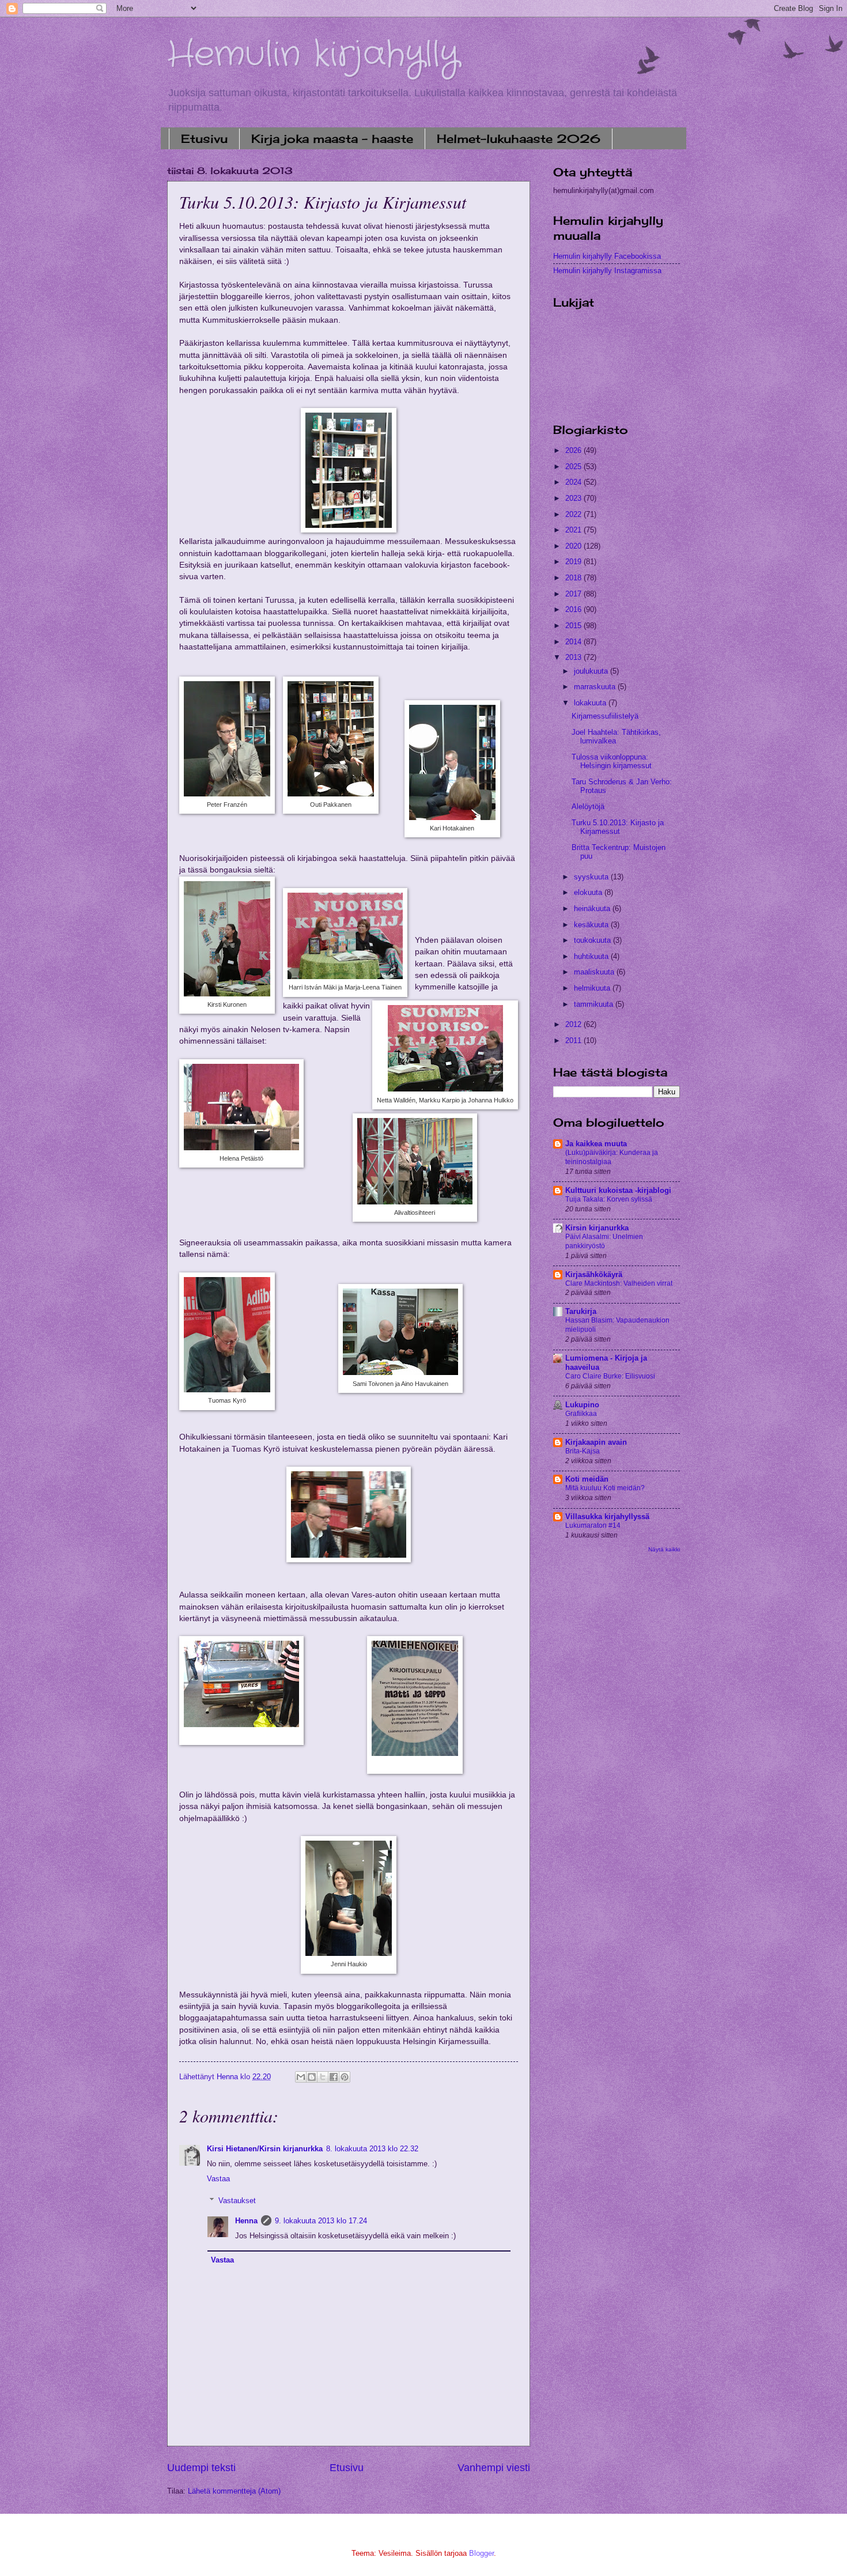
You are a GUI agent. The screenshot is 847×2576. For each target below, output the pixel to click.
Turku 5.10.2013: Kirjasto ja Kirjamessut (618, 827)
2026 (574, 450)
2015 (574, 626)
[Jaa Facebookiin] (334, 2077)
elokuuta (589, 892)
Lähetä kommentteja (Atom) (234, 2491)
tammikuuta (595, 1004)
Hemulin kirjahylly (313, 55)
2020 (574, 546)
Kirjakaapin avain (596, 1442)
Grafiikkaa (581, 1414)
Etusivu (204, 139)
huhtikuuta (592, 956)
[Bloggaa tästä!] (312, 2077)
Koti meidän (587, 1479)
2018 (574, 578)
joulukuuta (592, 671)
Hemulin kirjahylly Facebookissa (607, 256)
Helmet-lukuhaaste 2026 (519, 139)
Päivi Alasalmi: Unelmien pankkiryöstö (604, 1241)
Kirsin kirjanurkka (597, 1228)
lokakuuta (591, 703)
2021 (574, 530)
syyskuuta (592, 877)
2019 (574, 562)
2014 (574, 642)
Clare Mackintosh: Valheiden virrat (619, 1283)
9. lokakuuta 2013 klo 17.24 (321, 2221)
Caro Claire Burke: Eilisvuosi (610, 1376)
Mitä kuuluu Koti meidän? (605, 1488)
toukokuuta (593, 940)
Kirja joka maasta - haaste (332, 139)
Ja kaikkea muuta (596, 1144)
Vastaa (218, 2179)
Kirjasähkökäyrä (594, 1274)
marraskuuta (596, 687)
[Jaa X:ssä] (323, 2077)
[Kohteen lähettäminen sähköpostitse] (301, 2077)
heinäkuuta (593, 909)
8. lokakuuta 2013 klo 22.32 (372, 2149)
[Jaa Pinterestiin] (345, 2077)
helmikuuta (593, 988)
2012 (574, 1024)
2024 (574, 482)
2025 (574, 467)
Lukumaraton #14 (593, 1525)
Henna (246, 2221)
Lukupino (582, 1405)
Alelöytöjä (588, 807)
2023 (574, 498)
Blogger (481, 2553)
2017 (574, 594)
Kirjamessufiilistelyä (605, 716)
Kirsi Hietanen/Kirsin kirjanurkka (265, 2149)
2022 (574, 514)
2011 (574, 1040)
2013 (574, 657)
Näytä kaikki (664, 1549)
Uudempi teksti (201, 2468)
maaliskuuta (595, 972)
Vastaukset (237, 2201)
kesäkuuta (592, 925)
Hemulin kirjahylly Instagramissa (607, 271)
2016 (574, 609)
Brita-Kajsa (583, 1451)
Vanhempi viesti (494, 2468)
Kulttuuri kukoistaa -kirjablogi (618, 1190)
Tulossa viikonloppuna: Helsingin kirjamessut (612, 761)
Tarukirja (581, 1311)
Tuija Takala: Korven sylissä (609, 1199)
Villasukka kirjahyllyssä (607, 1516)
